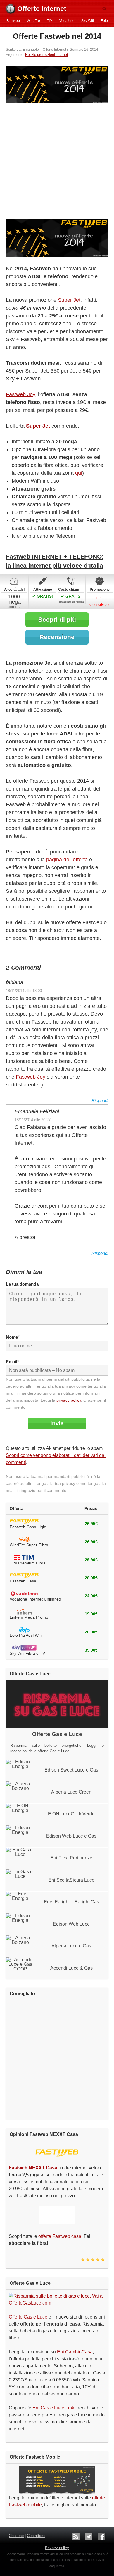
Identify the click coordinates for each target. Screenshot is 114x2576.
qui (79, 473)
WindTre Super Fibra (29, 1545)
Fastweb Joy (20, 394)
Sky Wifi (88, 21)
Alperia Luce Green (71, 1792)
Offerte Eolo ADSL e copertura (24, 1630)
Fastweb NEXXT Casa (57, 2153)
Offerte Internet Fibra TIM (24, 1558)
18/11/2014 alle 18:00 (24, 991)
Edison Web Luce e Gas (71, 1836)
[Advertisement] (57, 162)
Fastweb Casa (23, 1581)
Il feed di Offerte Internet (76, 2537)
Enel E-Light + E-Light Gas (71, 1902)
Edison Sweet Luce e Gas (71, 1770)
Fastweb (13, 21)
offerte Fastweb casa (60, 2236)
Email (12, 1362)
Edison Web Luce (71, 1924)
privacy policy (69, 1400)
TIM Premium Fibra (28, 1563)
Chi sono (16, 2536)
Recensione (57, 637)
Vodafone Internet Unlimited (35, 1599)
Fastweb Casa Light (28, 1527)
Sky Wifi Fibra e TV (27, 1653)
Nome (12, 1337)
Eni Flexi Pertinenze (71, 1858)
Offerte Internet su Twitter (89, 2537)
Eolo (104, 21)
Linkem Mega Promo (29, 1617)
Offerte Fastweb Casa (24, 1522)
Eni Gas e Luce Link (53, 2408)
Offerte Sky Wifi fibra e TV (24, 1648)
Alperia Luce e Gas (71, 1946)
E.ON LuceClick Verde (71, 1814)
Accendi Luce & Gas (71, 1968)
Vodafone (67, 21)
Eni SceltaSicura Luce (71, 1880)
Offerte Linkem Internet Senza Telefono (24, 1612)
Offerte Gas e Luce (28, 2317)
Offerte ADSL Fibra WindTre (24, 1540)
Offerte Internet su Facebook (102, 2537)
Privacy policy (57, 2548)
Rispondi (100, 1101)
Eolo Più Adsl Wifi (26, 1635)
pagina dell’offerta (67, 860)
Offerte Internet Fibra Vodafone (24, 1594)
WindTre (33, 21)
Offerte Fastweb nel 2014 (57, 36)
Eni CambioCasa (75, 2352)
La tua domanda (22, 1284)
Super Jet (69, 300)
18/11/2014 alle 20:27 (33, 1120)
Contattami (36, 2536)
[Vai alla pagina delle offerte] (57, 238)
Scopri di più (57, 619)
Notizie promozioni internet (46, 55)
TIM (50, 21)
